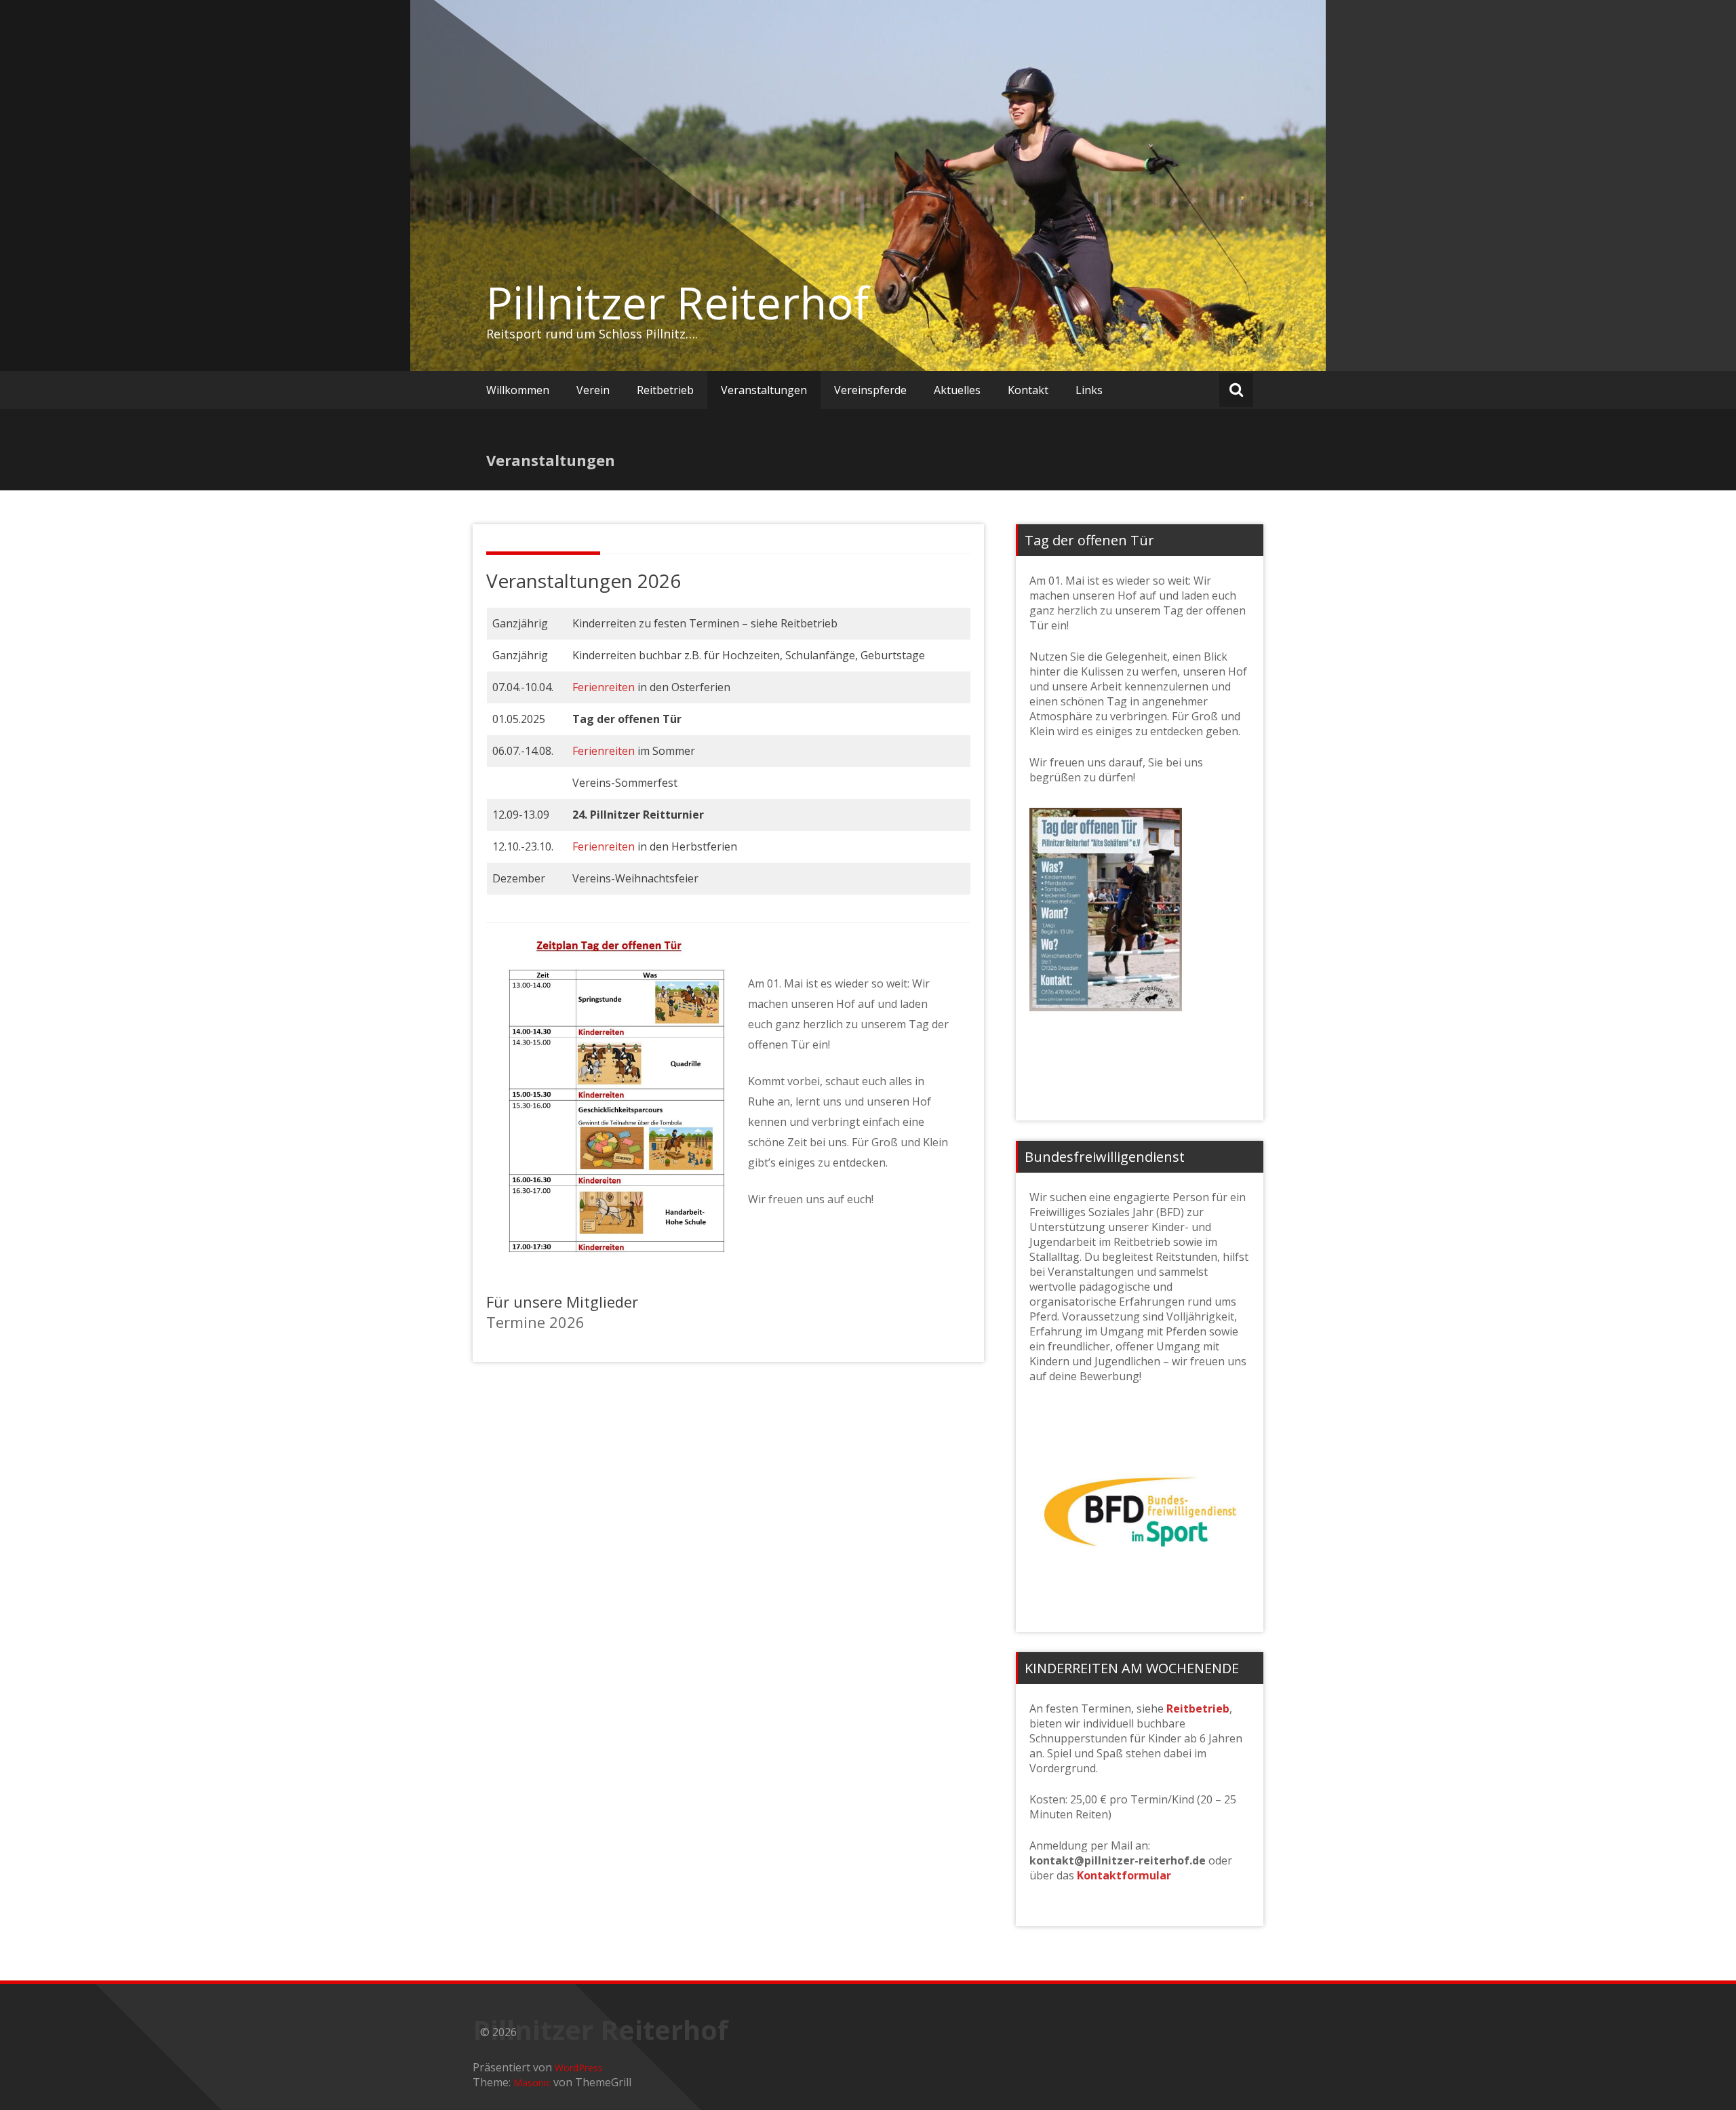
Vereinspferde (870, 390)
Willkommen (518, 390)
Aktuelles (957, 390)
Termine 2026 (535, 1322)
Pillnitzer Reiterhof (677, 302)
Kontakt (1028, 390)
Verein (593, 390)
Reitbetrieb (665, 390)
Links (1089, 390)
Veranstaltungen (764, 390)
